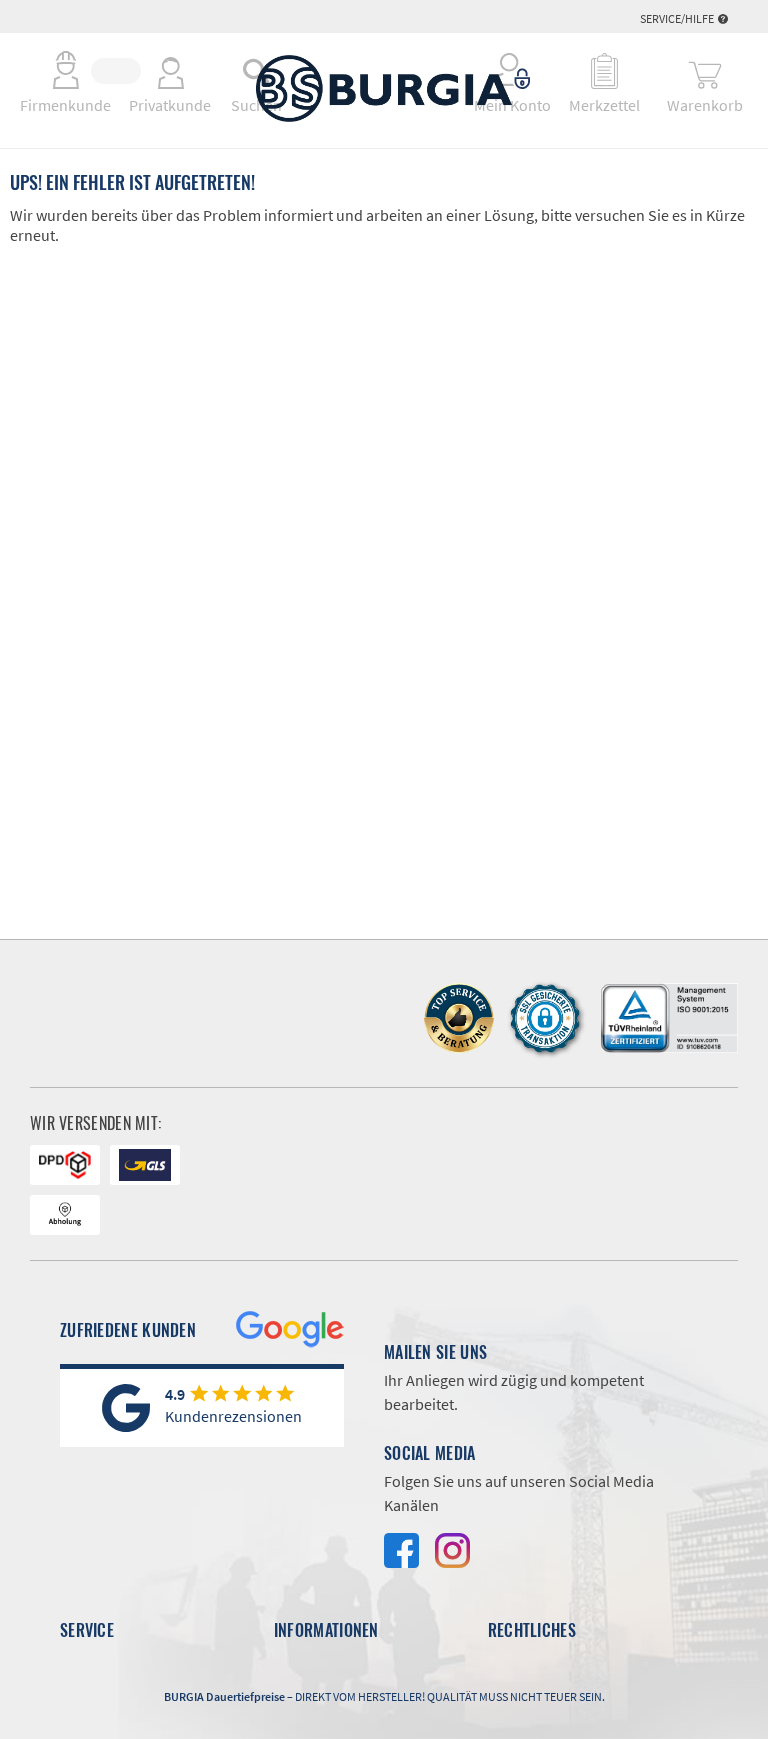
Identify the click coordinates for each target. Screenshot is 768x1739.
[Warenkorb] (705, 71)
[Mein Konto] (513, 71)
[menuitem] (513, 71)
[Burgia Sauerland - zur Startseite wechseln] (384, 88)
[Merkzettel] (604, 71)
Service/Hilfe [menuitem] (678, 18)
